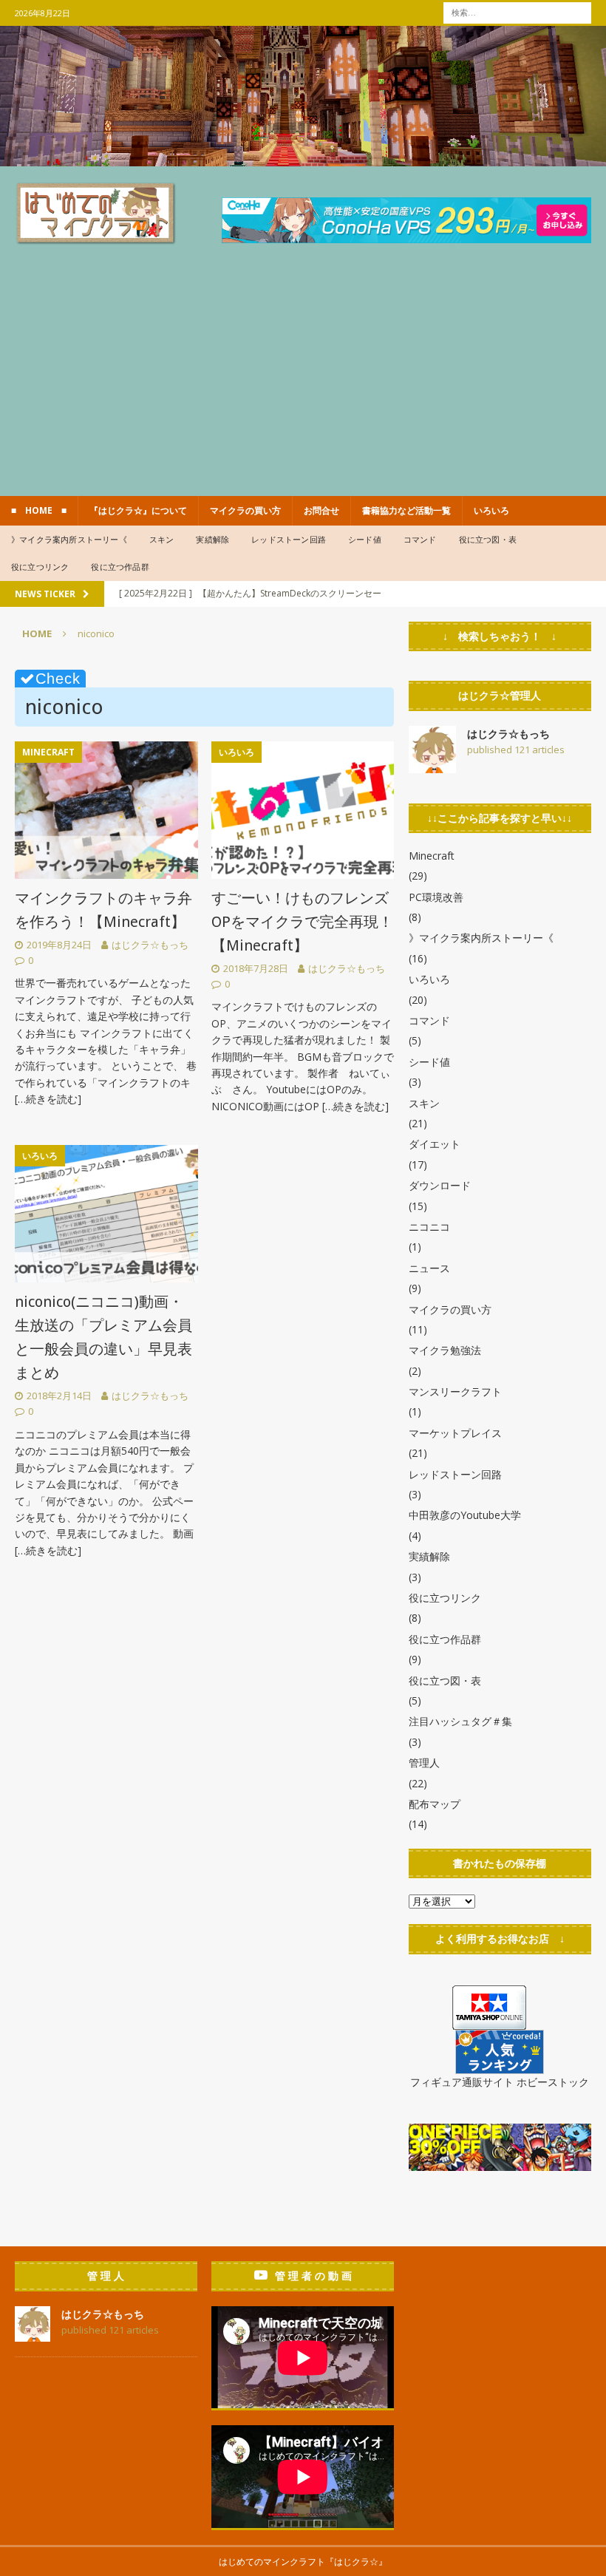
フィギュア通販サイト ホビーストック (500, 2082)
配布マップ (435, 1804)
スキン (162, 539)
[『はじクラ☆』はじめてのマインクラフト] (303, 157)
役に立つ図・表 (488, 539)
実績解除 (212, 539)
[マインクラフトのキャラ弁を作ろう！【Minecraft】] (106, 810)
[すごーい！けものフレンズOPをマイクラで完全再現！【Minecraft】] (303, 810)
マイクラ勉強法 (445, 1350)
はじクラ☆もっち (150, 945)
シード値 (365, 539)
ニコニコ (429, 1227)
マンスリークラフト (455, 1391)
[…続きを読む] (48, 1099)
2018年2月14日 (59, 1396)
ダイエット (435, 1144)
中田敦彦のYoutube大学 (465, 1515)
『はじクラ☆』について (138, 510)
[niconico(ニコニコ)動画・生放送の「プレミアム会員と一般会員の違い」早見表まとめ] (106, 1214)
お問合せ (321, 510)
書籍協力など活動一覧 (406, 510)
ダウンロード (440, 1185)
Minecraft (432, 856)
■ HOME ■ (39, 510)
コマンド (420, 539)
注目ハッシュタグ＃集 (460, 1721)
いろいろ (491, 510)
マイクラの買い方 (245, 510)
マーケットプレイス (455, 1433)
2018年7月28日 (256, 968)
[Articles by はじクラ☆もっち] (432, 764)
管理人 (424, 1763)
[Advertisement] (303, 385)
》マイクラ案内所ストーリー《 (69, 539)
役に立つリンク (40, 567)
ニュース (429, 1268)
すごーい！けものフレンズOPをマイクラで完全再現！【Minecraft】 (302, 922)
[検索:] (517, 11)
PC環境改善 (436, 897)
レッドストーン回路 (289, 539)
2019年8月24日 (59, 945)
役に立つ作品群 (120, 567)
